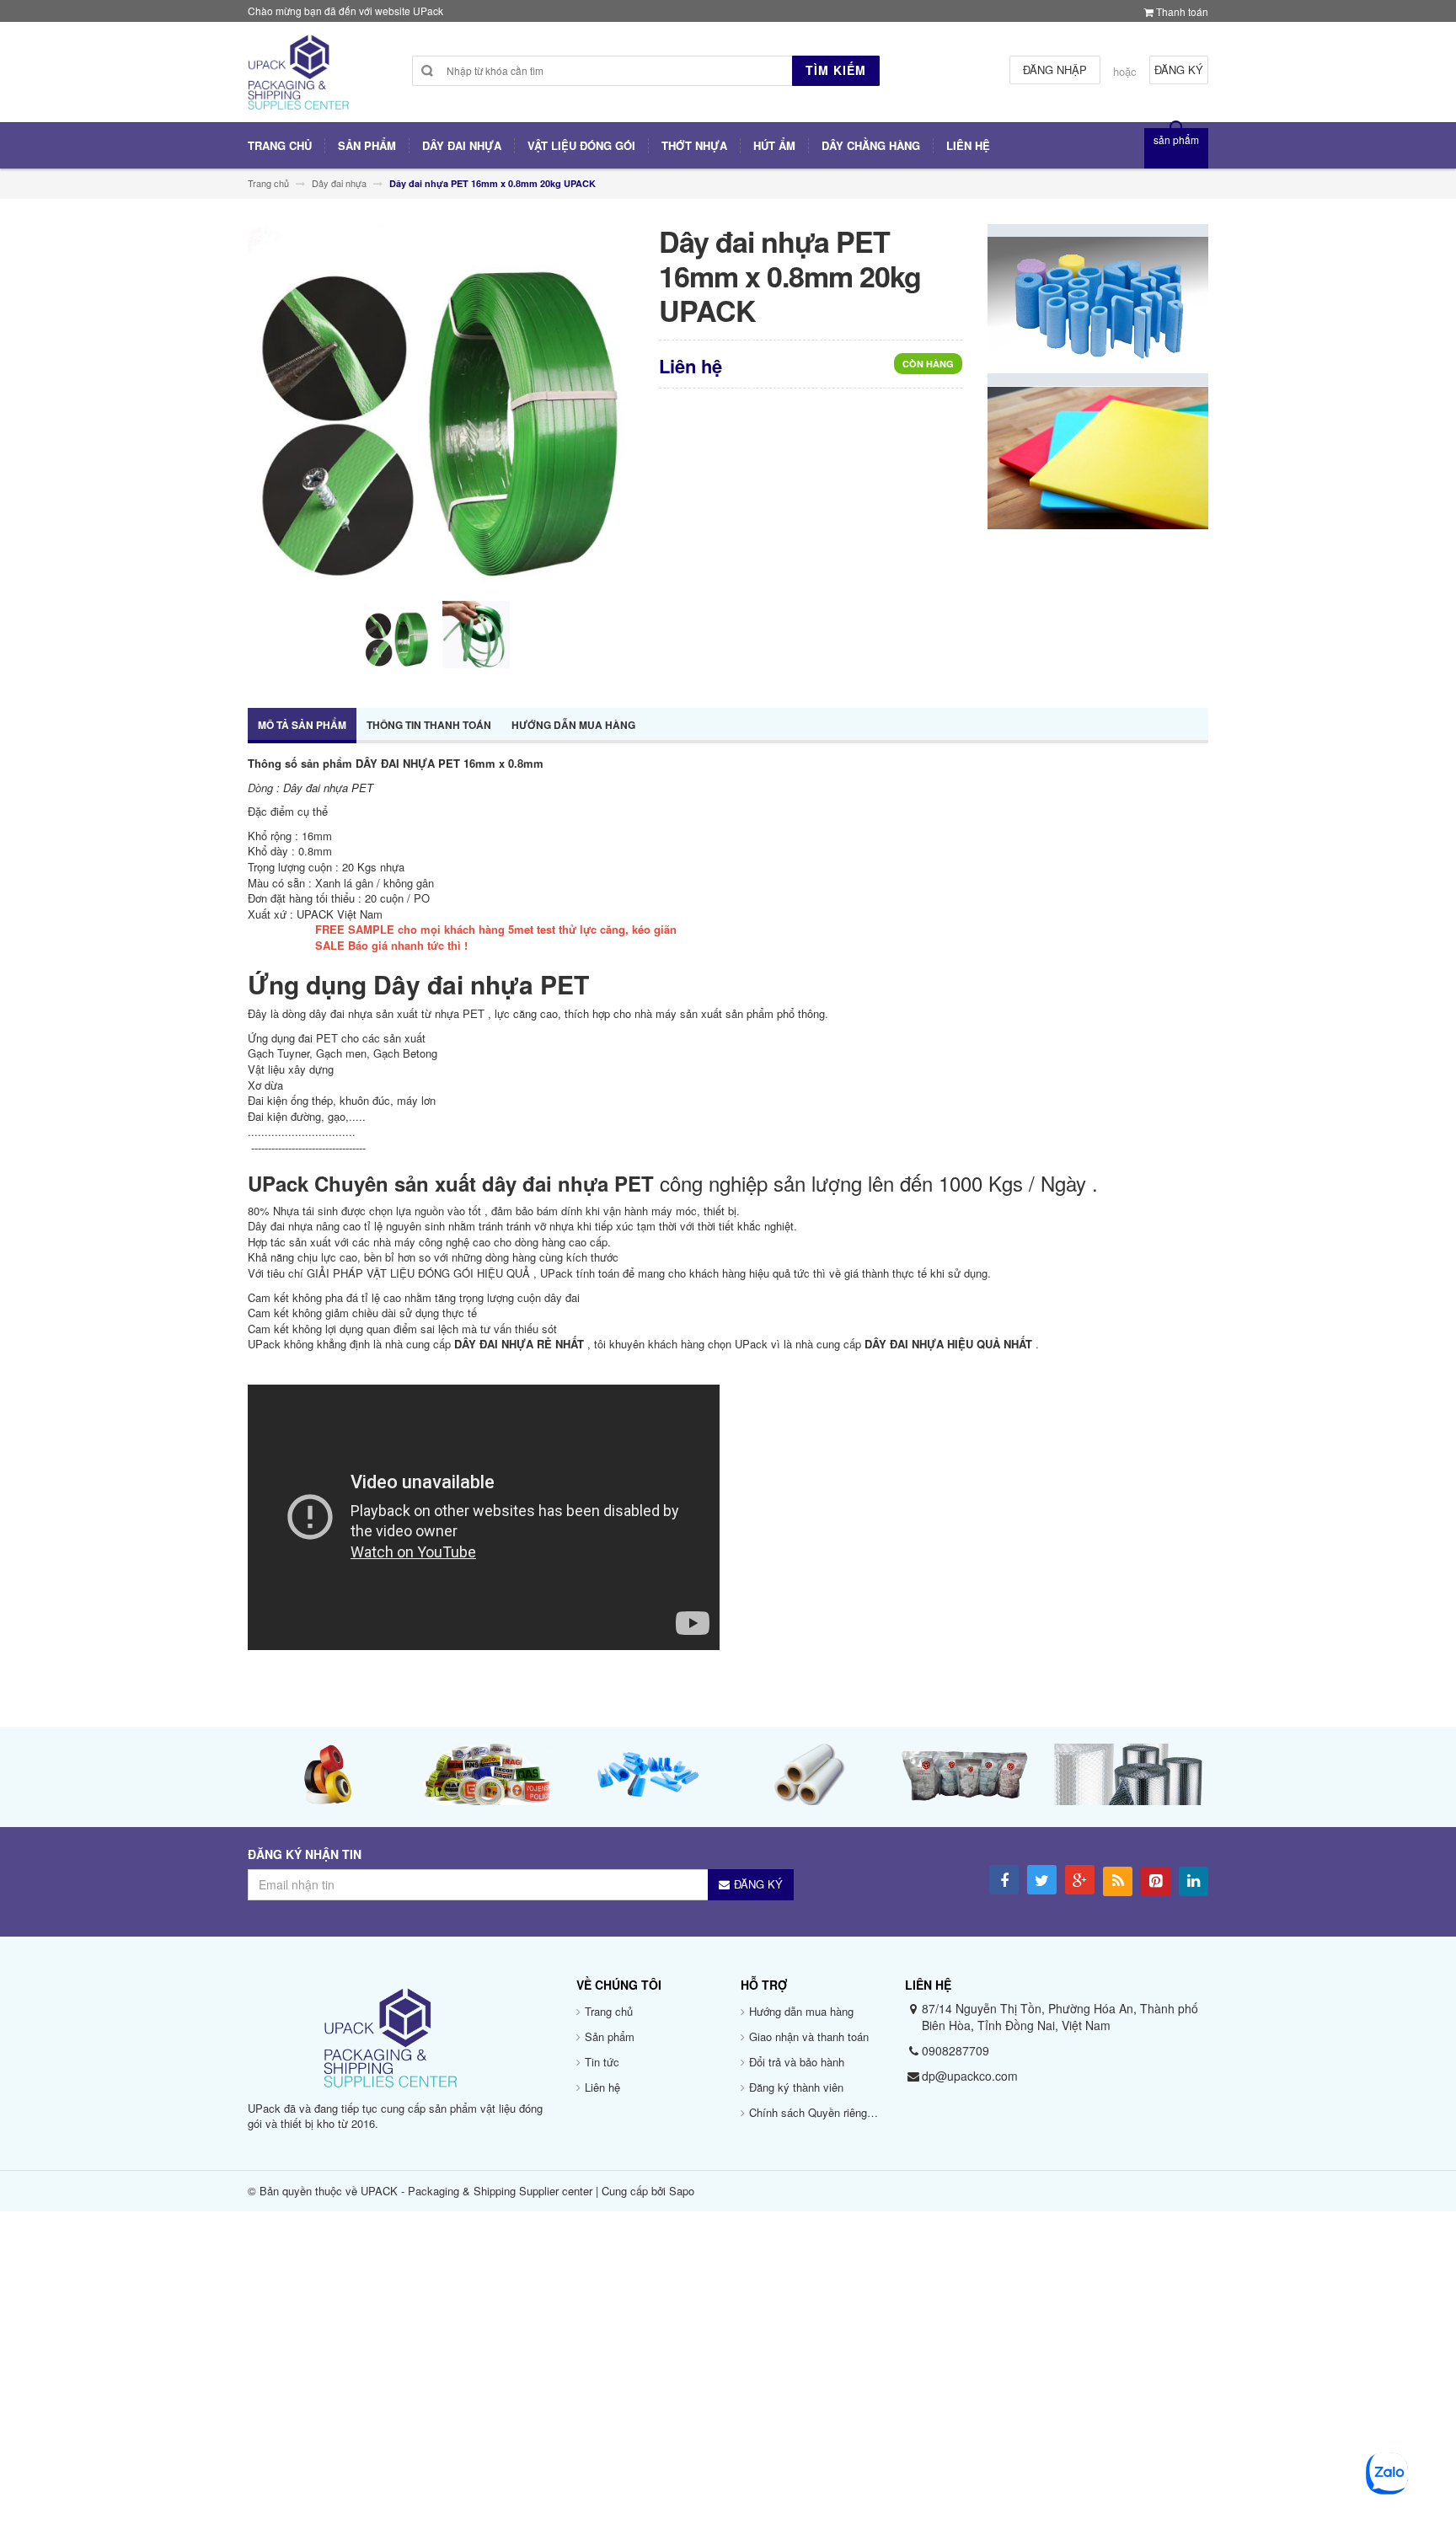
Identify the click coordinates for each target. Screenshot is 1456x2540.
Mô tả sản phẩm (302, 725)
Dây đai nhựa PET (330, 788)
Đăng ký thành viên (796, 2087)
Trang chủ (609, 2011)
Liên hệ (602, 2087)
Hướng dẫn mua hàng (573, 725)
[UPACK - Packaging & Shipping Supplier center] (298, 79)
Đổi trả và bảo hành (797, 2062)
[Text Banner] (1098, 456)
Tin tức (602, 2062)
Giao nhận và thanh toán (809, 2036)
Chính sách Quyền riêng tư (815, 2112)
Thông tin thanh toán (429, 725)
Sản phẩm (610, 2036)
